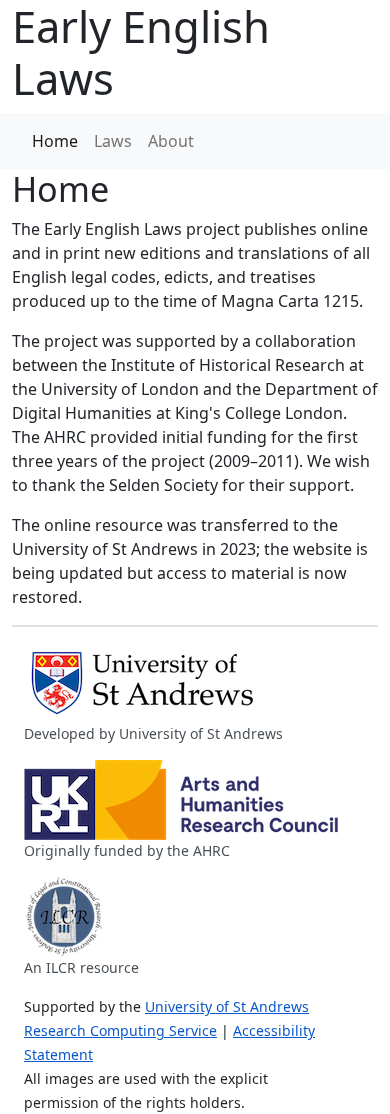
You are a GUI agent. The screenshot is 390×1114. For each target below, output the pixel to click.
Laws (113, 141)
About (171, 141)
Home (55, 141)
